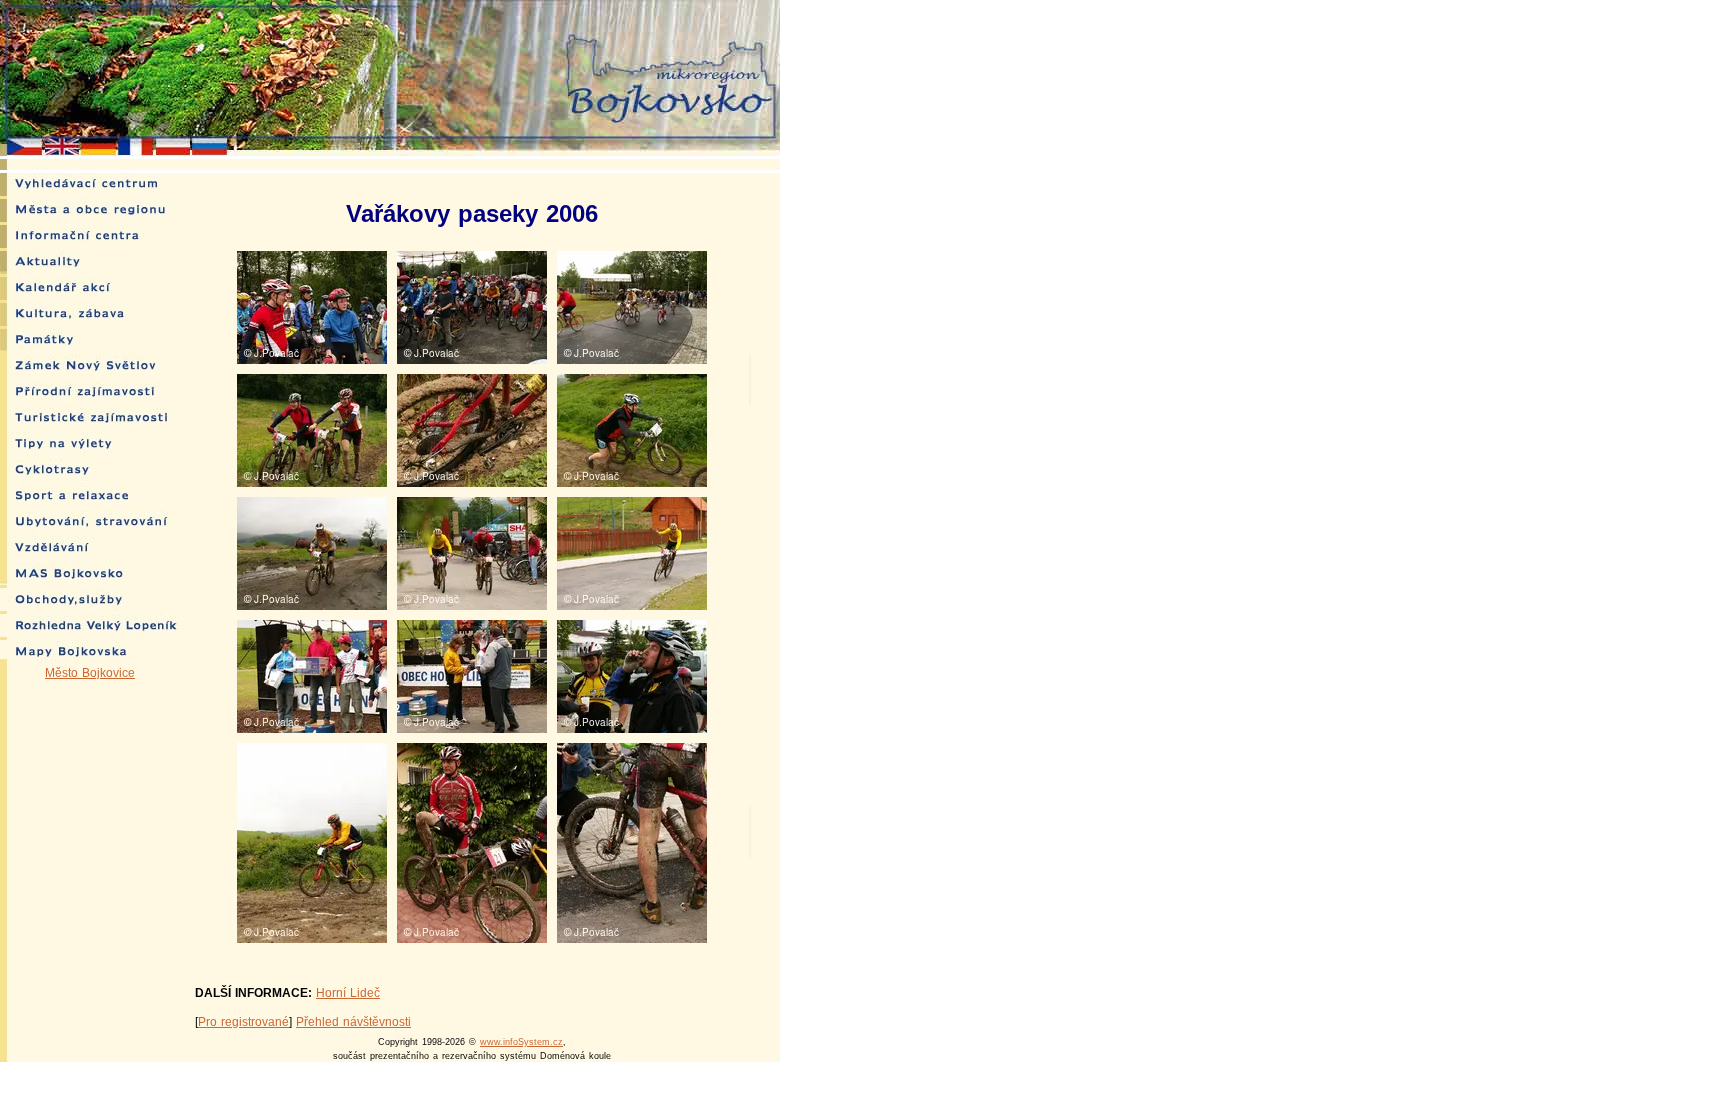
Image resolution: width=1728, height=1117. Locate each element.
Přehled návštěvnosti (353, 1022)
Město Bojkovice (90, 673)
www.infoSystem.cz (521, 1042)
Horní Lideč (348, 993)
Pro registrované (243, 1022)
